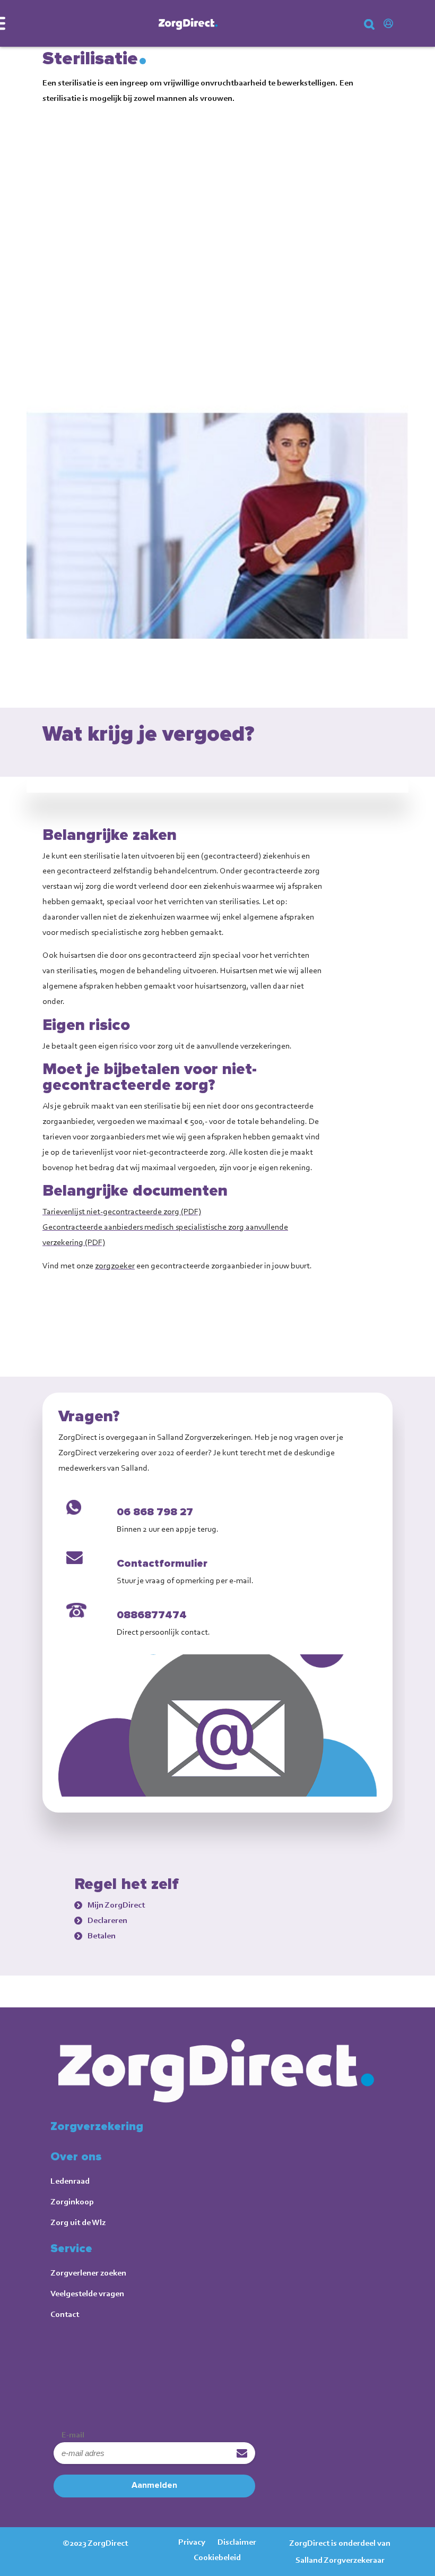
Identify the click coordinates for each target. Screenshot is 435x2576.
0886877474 (152, 1615)
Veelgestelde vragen (87, 2293)
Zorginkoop (72, 2201)
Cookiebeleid (217, 2557)
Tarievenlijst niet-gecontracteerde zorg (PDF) (122, 1211)
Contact (65, 2314)
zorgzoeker (115, 1265)
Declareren (107, 1920)
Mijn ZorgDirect (390, 24)
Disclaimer (237, 2542)
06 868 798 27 (155, 1512)
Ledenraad (70, 2181)
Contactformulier (162, 1564)
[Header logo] (188, 23)
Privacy (192, 2542)
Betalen (102, 1935)
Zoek (377, 28)
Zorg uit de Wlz (78, 2222)
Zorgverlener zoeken (88, 2273)
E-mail (73, 2435)
